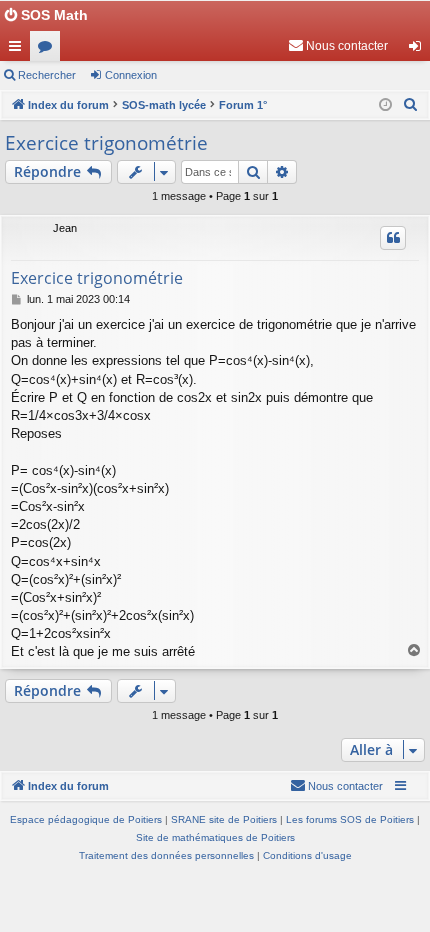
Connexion (131, 75)
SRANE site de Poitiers (224, 819)
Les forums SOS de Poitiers (350, 819)
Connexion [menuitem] (419, 50)
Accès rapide (19, 50)
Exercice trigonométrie (106, 143)
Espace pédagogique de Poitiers (86, 819)
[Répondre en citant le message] (393, 238)
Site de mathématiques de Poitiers (215, 837)
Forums (49, 50)
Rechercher (47, 75)
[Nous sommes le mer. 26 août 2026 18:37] (385, 105)
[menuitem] (338, 46)
